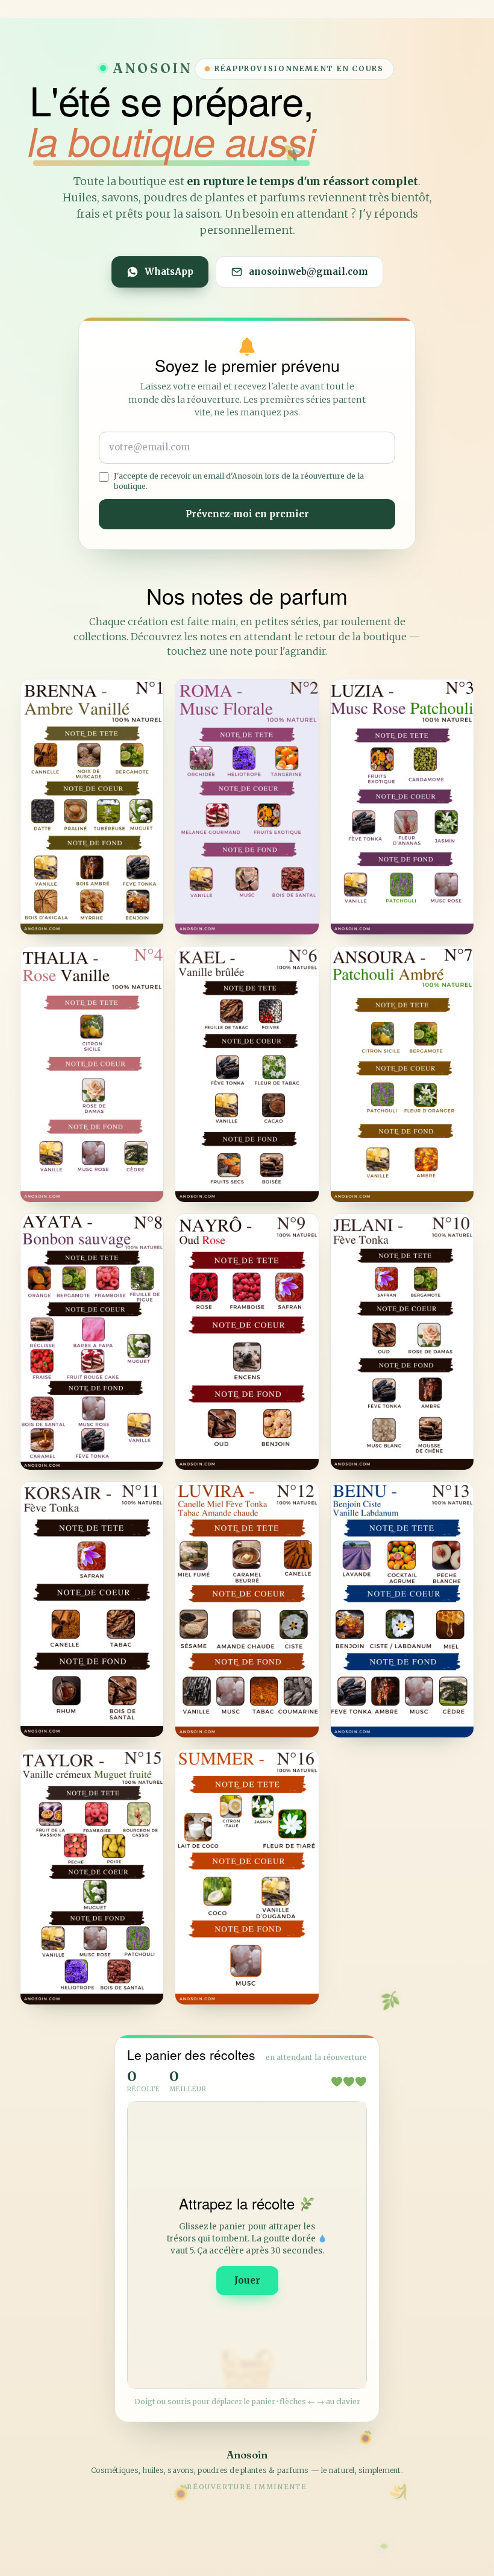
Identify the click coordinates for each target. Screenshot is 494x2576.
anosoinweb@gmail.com (308, 272)
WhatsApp (169, 272)
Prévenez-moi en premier (247, 514)
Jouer (247, 2280)
